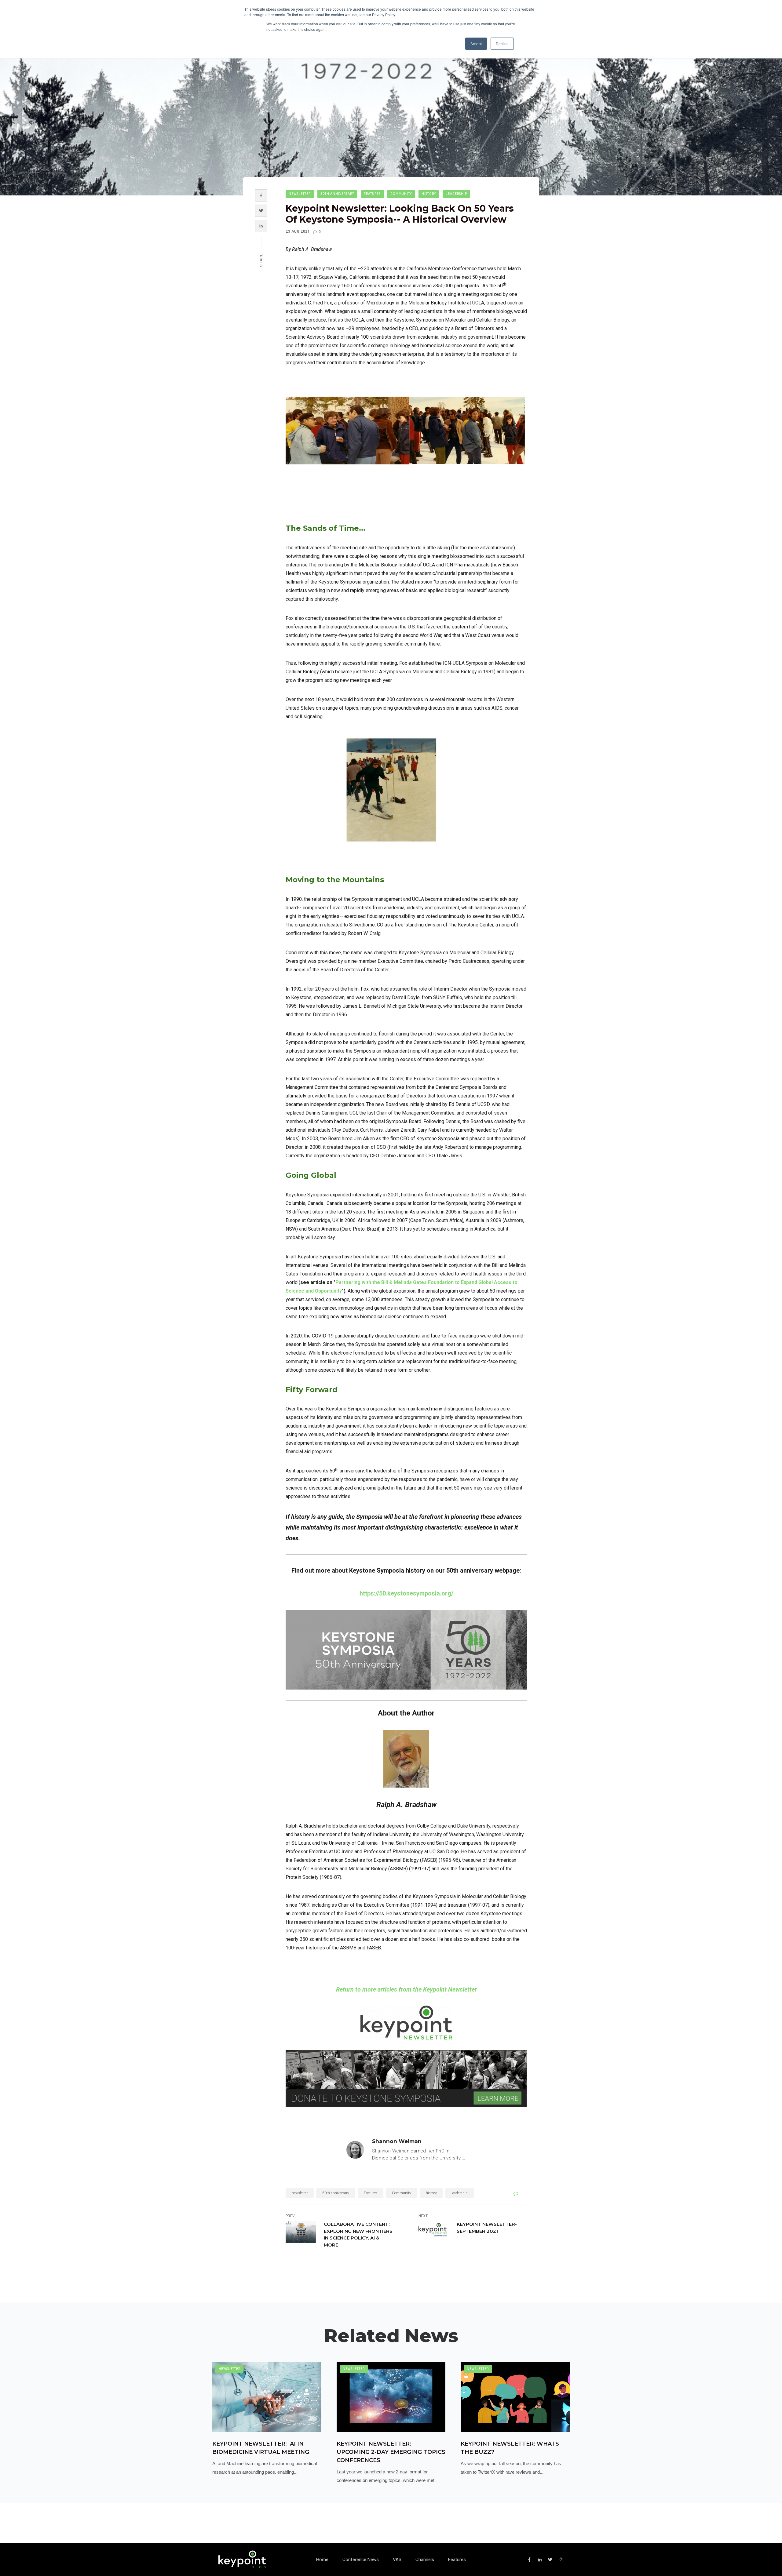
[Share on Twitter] (261, 211)
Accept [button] (476, 44)
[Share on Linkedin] (261, 226)
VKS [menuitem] (397, 2560)
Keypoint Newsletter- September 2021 (487, 2228)
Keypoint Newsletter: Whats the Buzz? (510, 2448)
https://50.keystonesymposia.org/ (406, 1593)
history (429, 194)
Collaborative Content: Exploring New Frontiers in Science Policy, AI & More (358, 2234)
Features (372, 194)
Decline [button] (502, 44)
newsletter (300, 194)
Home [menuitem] (322, 2560)
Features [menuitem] (457, 2560)
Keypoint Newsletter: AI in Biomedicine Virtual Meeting (261, 2448)
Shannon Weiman (397, 2141)
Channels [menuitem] (425, 2560)
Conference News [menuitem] (361, 2560)
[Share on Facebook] (261, 195)
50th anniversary (337, 194)
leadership (456, 194)
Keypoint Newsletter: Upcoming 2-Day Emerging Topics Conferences (391, 2452)
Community (401, 194)
